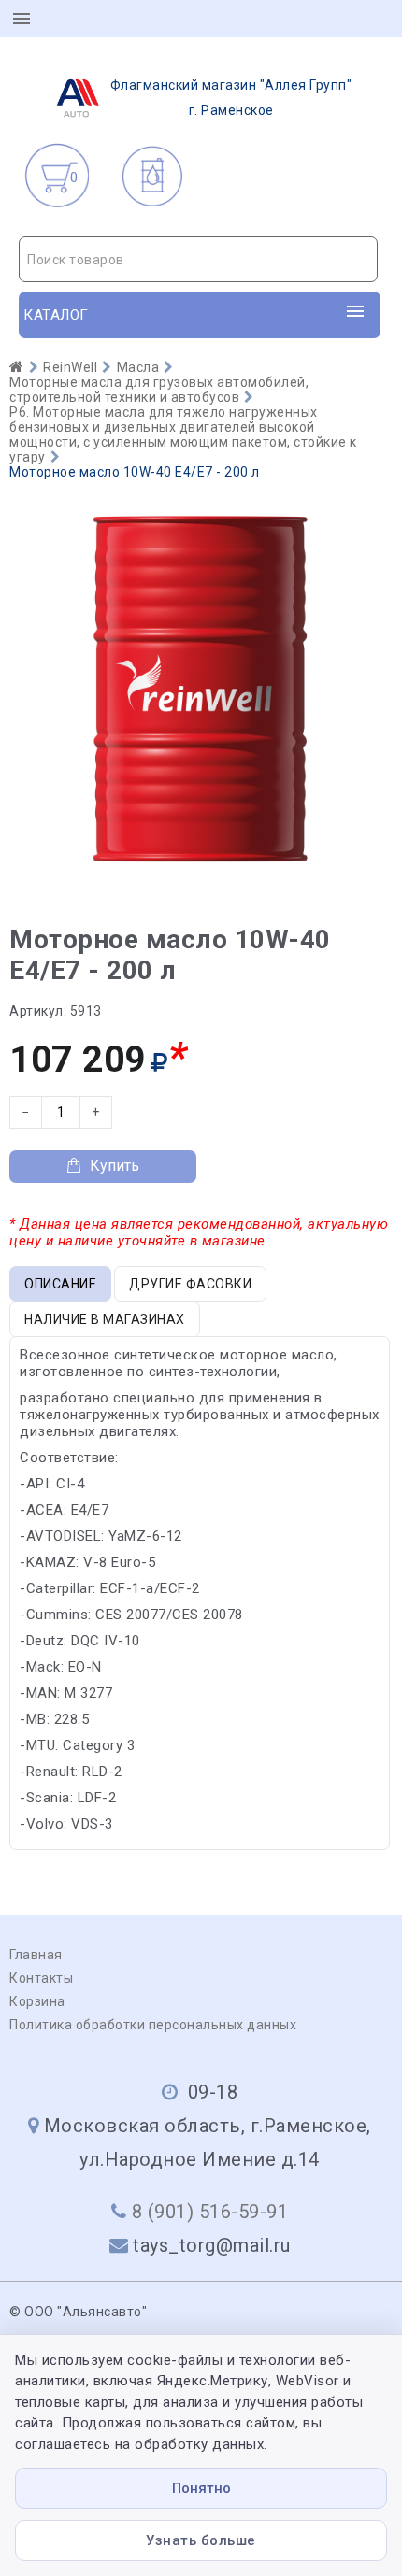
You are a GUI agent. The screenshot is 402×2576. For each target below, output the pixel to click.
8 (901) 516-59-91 (210, 2212)
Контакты (41, 1978)
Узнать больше (201, 2540)
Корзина (37, 2001)
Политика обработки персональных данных (153, 2025)
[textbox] (198, 260)
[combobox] (198, 259)
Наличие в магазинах (105, 1319)
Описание (60, 1284)
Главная (36, 1955)
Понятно (201, 2488)
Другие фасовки (190, 1284)
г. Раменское (231, 98)
